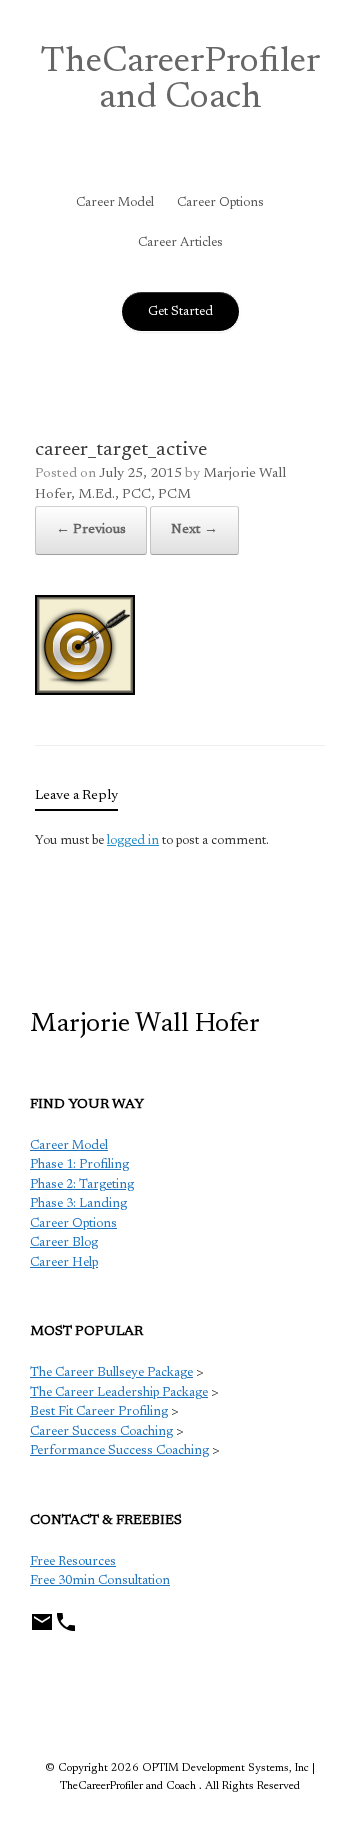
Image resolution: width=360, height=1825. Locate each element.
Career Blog (64, 1242)
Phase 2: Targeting (82, 1184)
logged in (133, 840)
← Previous (91, 530)
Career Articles (180, 242)
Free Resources (73, 1561)
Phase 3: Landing (78, 1203)
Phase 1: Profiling (79, 1164)
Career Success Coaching (101, 1431)
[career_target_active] (85, 691)
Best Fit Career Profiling (99, 1411)
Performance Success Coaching (119, 1450)
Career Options (220, 202)
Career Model (115, 202)
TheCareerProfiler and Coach (180, 81)
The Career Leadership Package (119, 1392)
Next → (194, 530)
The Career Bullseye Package (111, 1372)
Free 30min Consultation (100, 1580)
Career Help (64, 1262)
